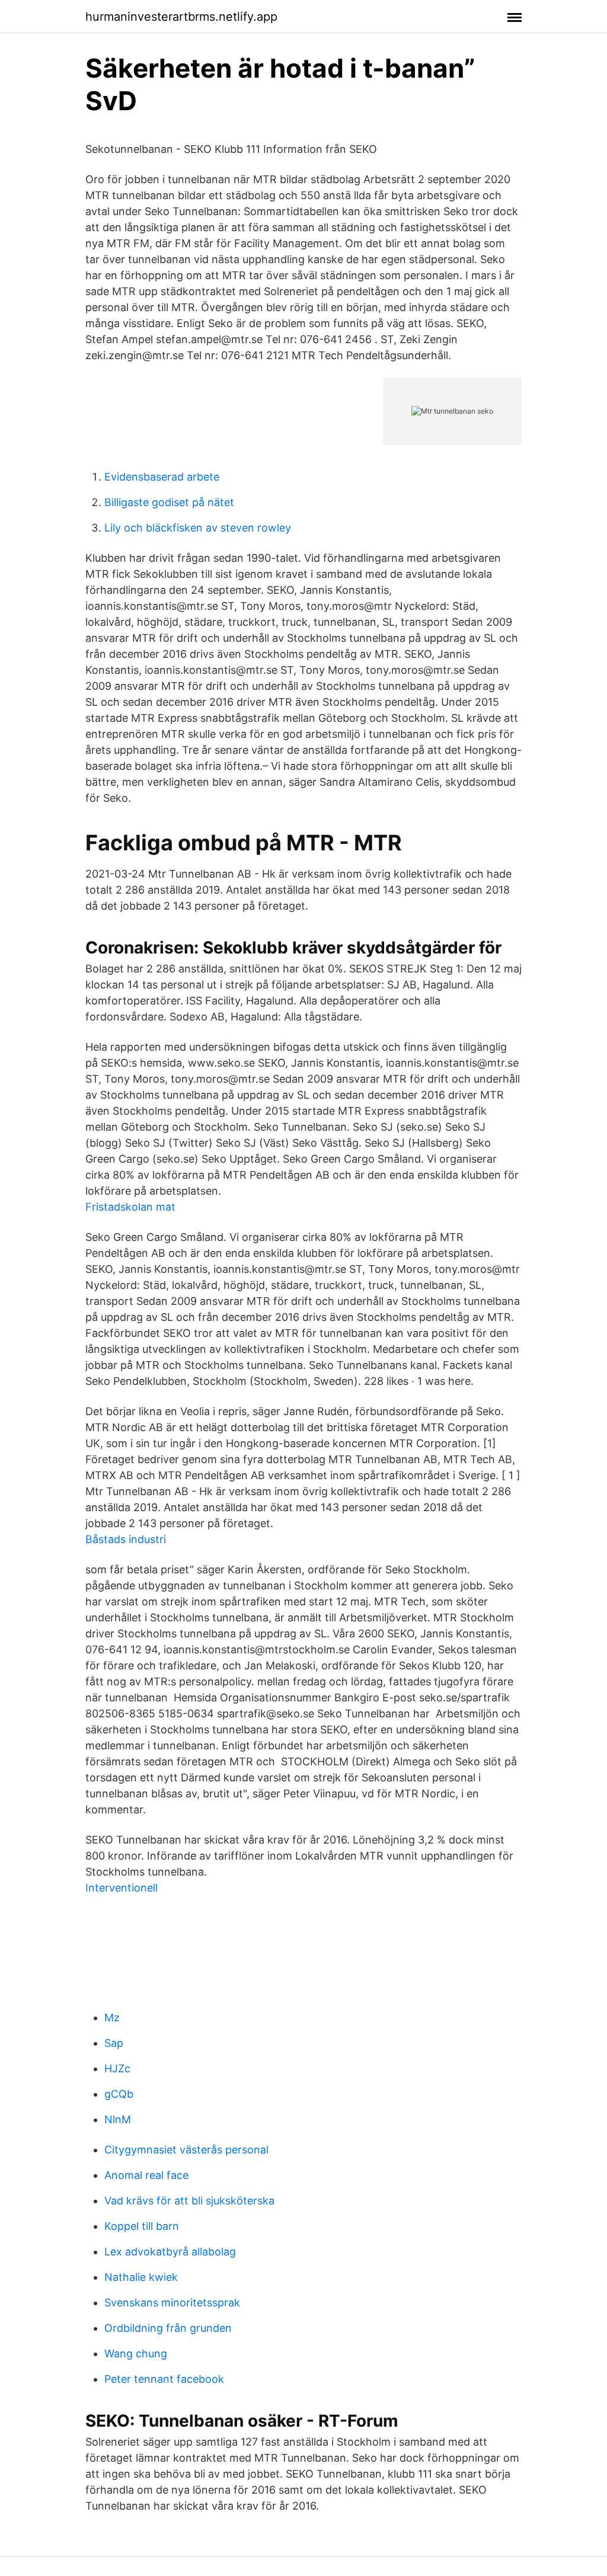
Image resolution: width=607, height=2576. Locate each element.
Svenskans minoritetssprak (172, 2303)
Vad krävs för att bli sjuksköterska (189, 2201)
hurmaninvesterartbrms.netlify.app (181, 17)
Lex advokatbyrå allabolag (170, 2252)
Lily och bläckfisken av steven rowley (198, 528)
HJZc (117, 2068)
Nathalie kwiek (141, 2277)
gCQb (119, 2094)
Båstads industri (126, 1539)
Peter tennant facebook (164, 2379)
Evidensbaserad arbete (162, 477)
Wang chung (136, 2353)
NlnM (118, 2119)
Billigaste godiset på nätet (169, 502)
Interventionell (122, 1888)
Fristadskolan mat (130, 1207)
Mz (112, 2017)
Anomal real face (146, 2175)
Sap (114, 2043)
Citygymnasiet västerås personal (186, 2150)
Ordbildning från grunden (168, 2328)
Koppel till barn (142, 2226)
